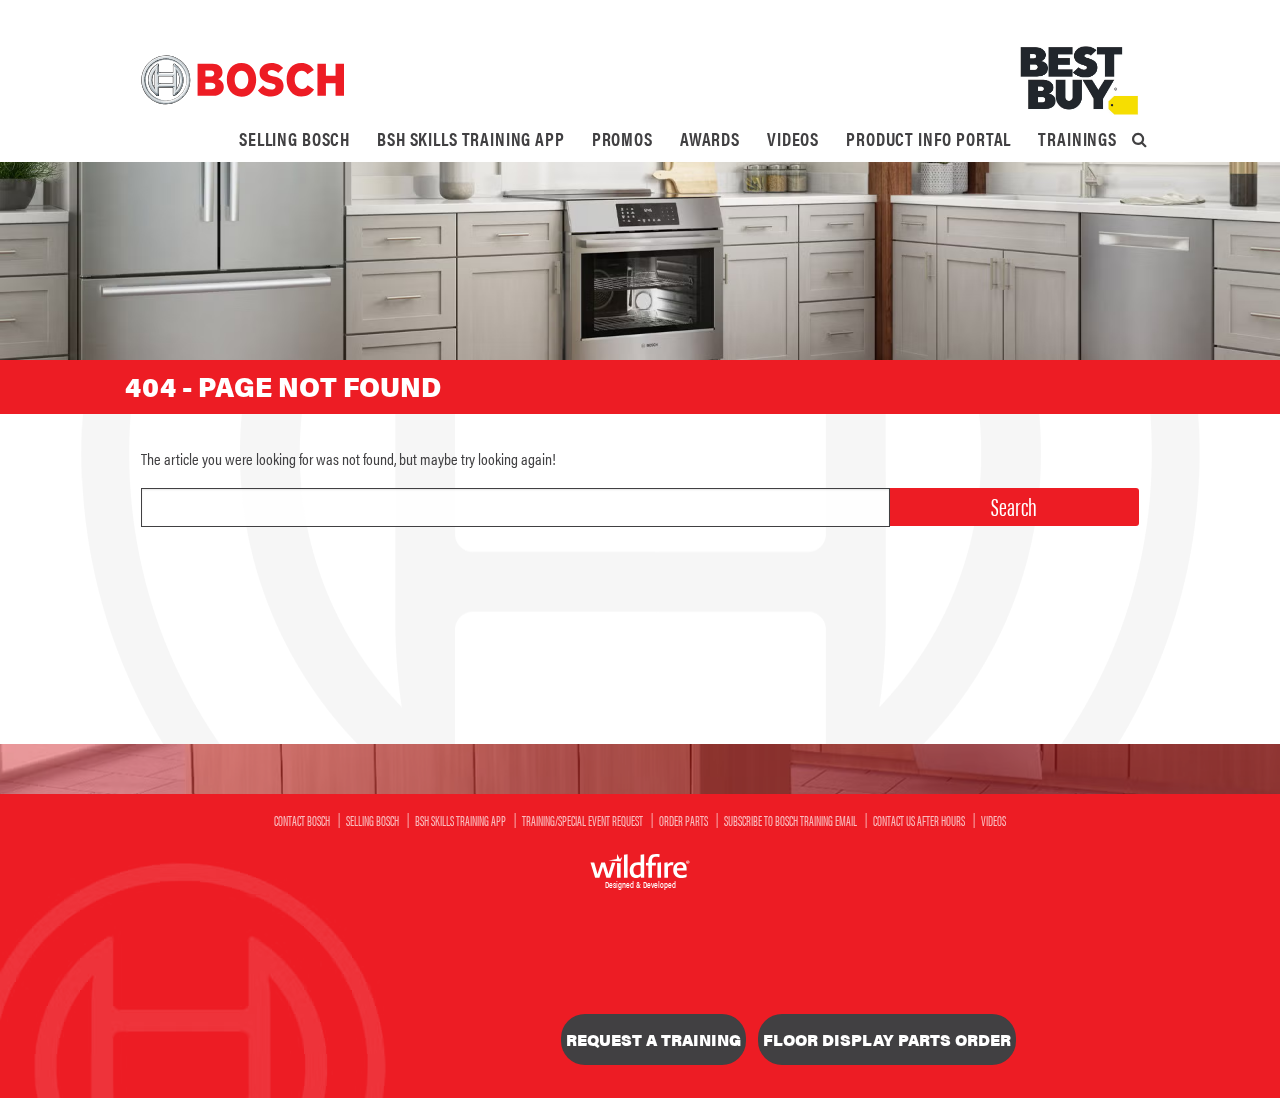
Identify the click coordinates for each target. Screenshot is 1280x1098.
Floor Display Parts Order (887, 1039)
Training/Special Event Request (582, 820)
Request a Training (653, 1039)
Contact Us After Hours (919, 820)
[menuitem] (294, 139)
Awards (710, 138)
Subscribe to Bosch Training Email (790, 820)
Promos (622, 138)
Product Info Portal (928, 138)
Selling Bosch (294, 138)
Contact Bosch (302, 820)
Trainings (1077, 138)
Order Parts (683, 820)
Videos (793, 138)
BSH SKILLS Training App (471, 138)
